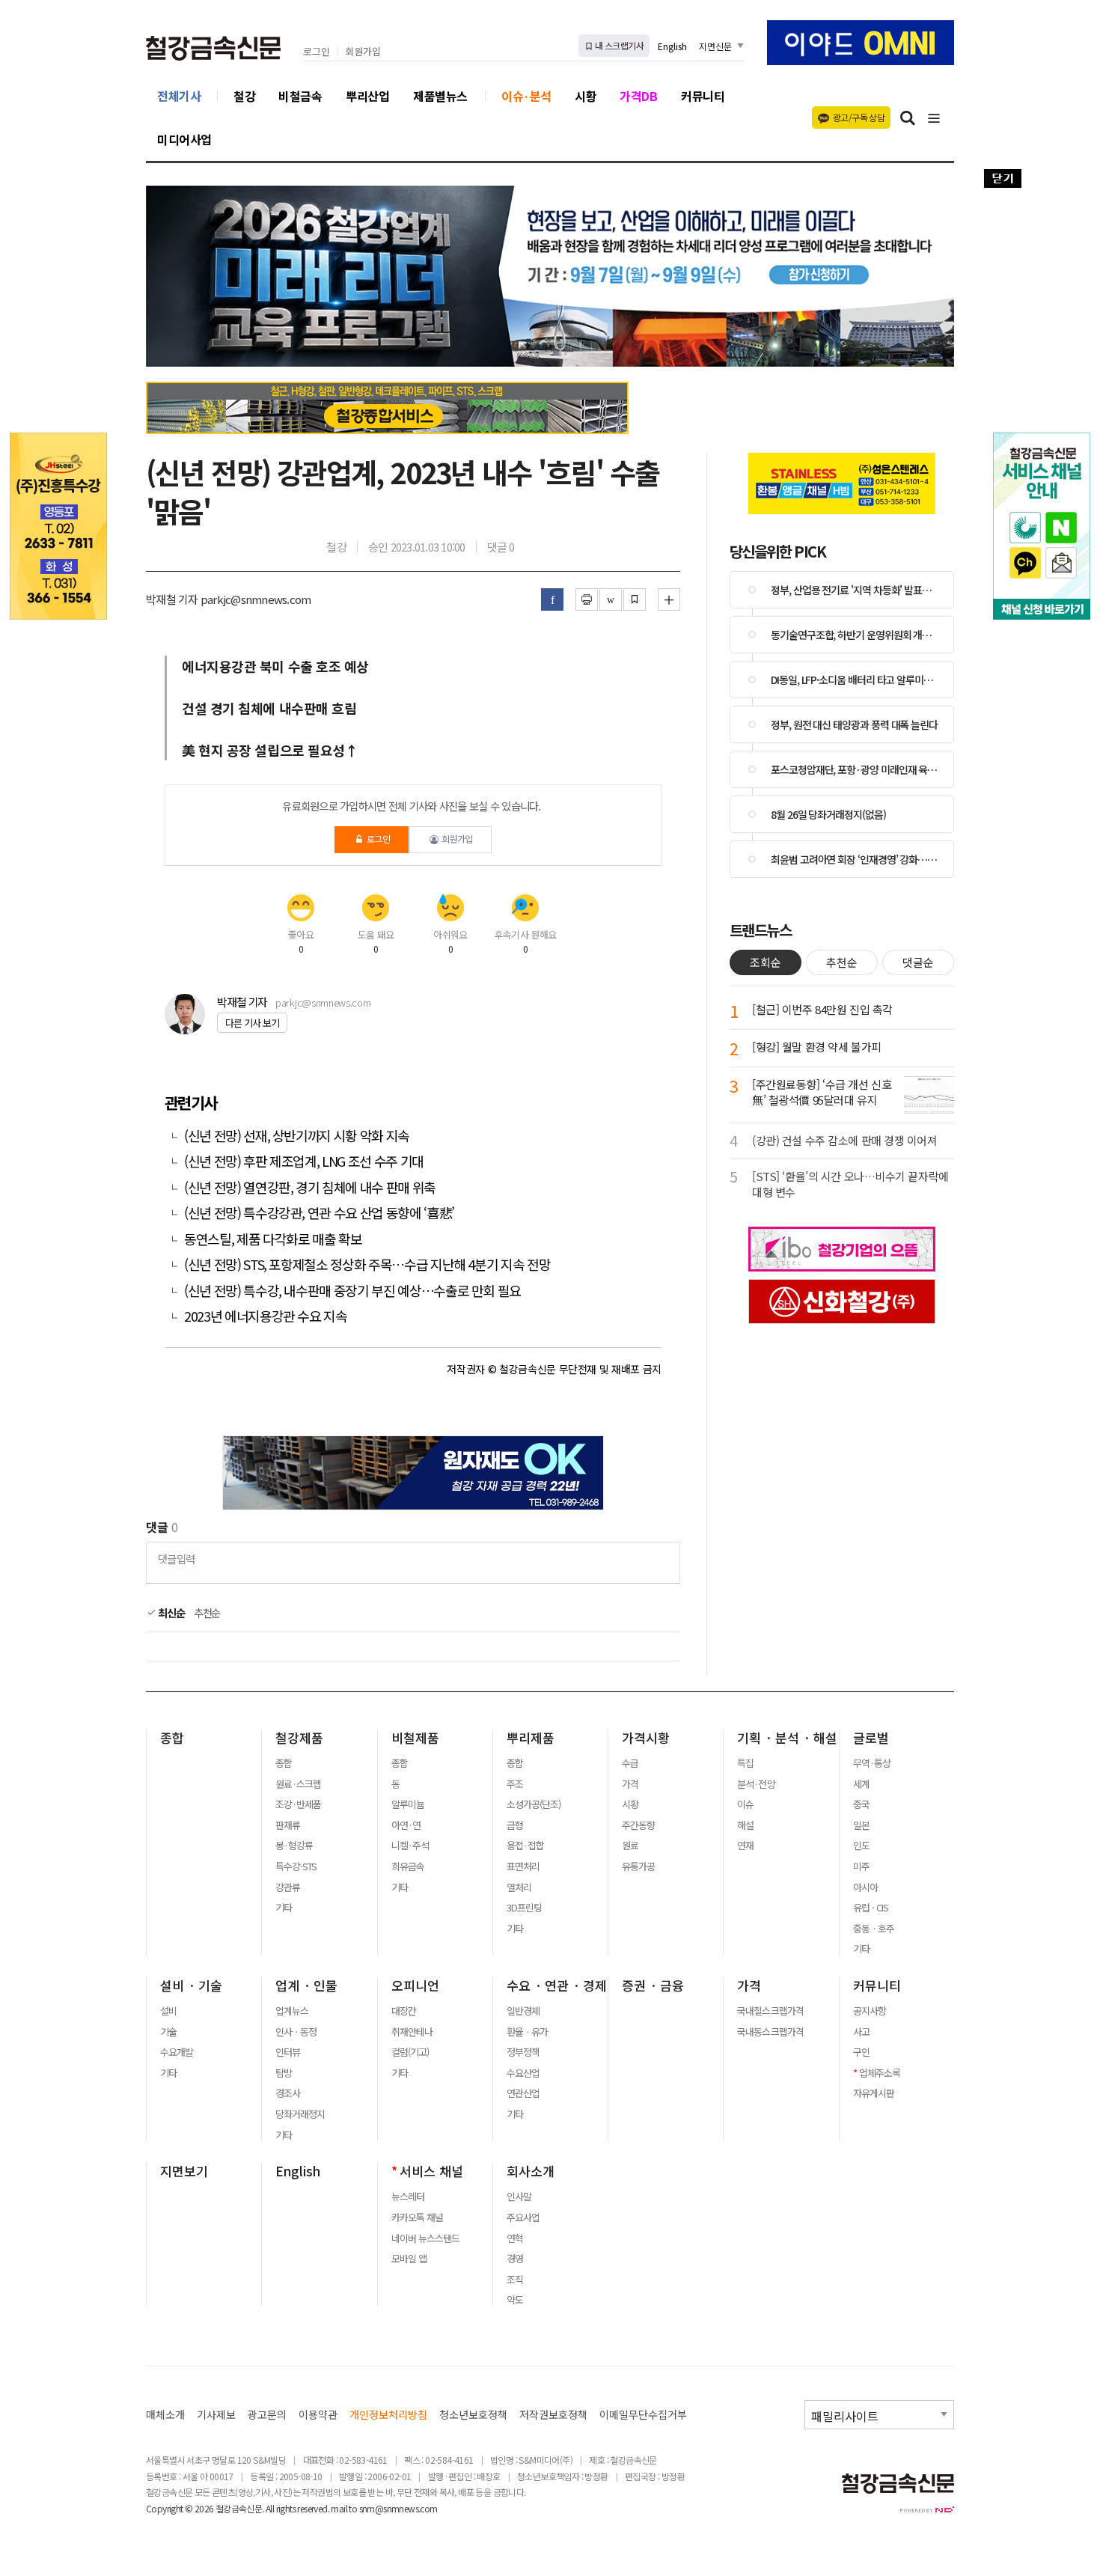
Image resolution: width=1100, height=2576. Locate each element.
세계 (861, 1784)
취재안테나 (412, 2032)
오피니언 (415, 1986)
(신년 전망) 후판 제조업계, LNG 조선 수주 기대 (304, 1161)
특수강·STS (296, 1867)
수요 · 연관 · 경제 (557, 1986)
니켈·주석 (410, 1846)
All (270, 2508)
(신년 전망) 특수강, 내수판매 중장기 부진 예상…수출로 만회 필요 (352, 1291)
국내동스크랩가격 (770, 2032)
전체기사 (179, 96)
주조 (515, 1784)
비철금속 (300, 96)
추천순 (207, 1613)
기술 (168, 2032)
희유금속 (408, 1867)
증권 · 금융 (653, 1986)
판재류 (288, 1825)
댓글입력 (176, 1559)
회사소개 (531, 2171)
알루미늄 (408, 1804)
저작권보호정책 (553, 2415)
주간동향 (638, 1825)
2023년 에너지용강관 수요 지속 (266, 1316)
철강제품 (299, 1738)
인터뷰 (288, 2052)
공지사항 (870, 2011)
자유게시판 (874, 2093)
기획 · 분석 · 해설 (787, 1738)
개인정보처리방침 (388, 2415)
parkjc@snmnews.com (323, 1002)
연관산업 (523, 2093)
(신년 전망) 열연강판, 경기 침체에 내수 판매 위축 (310, 1187)
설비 (168, 2011)
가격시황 (646, 1738)
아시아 (865, 1887)
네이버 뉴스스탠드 (425, 2238)
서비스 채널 (431, 2171)
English (672, 46)
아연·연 (406, 1825)
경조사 (288, 2093)
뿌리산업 (367, 96)
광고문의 (267, 2415)
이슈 (745, 1804)
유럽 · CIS (871, 1908)
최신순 (170, 1613)
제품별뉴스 (440, 96)
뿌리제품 (531, 1738)
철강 (244, 96)
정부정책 (523, 2052)
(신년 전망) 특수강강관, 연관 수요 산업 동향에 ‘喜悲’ (319, 1213)
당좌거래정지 (300, 2114)
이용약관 (318, 2415)
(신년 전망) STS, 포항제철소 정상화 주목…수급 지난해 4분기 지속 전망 (367, 1264)
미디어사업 (184, 139)
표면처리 (523, 1867)
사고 (861, 2032)
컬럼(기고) (410, 2052)
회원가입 (363, 52)
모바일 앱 (409, 2259)
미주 (861, 1867)
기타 (284, 1908)
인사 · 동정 (296, 2032)
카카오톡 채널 (417, 2218)
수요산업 (523, 2073)
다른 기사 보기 (252, 1023)
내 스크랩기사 (618, 45)
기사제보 (216, 2415)
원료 (630, 1846)
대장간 (404, 2011)
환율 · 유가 (527, 2032)
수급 (630, 1763)
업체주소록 (880, 2073)
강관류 (288, 1887)
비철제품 (415, 1738)
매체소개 (165, 2415)
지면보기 (184, 2171)
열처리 (519, 1887)
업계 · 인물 (306, 1986)
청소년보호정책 (473, 2415)
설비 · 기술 (191, 1986)
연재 (745, 1846)
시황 (586, 96)
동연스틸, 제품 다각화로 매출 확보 (274, 1239)
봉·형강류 (294, 1846)
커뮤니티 (703, 96)
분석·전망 (756, 1784)
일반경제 (523, 2011)
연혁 (515, 2238)
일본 (861, 1825)
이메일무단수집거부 (643, 2415)
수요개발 (177, 2052)
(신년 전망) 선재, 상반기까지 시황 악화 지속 (297, 1136)
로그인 (317, 52)
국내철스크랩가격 (770, 2011)
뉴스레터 (408, 2197)
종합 (172, 1738)
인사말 (519, 2197)
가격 (630, 1784)
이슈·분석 (526, 96)
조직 (515, 2280)
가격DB (638, 96)
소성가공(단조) (534, 1804)
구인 (861, 2052)
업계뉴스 (292, 2011)
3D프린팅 (524, 1908)
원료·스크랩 (298, 1784)
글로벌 (871, 1738)
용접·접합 (525, 1846)
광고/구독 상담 (859, 117)
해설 (745, 1825)
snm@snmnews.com (398, 2508)
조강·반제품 (298, 1804)
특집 (745, 1763)
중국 (861, 1804)
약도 (515, 2300)
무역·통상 (872, 1763)
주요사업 (523, 2218)
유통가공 (638, 1867)
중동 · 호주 (874, 1929)
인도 (861, 1846)
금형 (515, 1825)
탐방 (284, 2073)
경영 (515, 2259)
